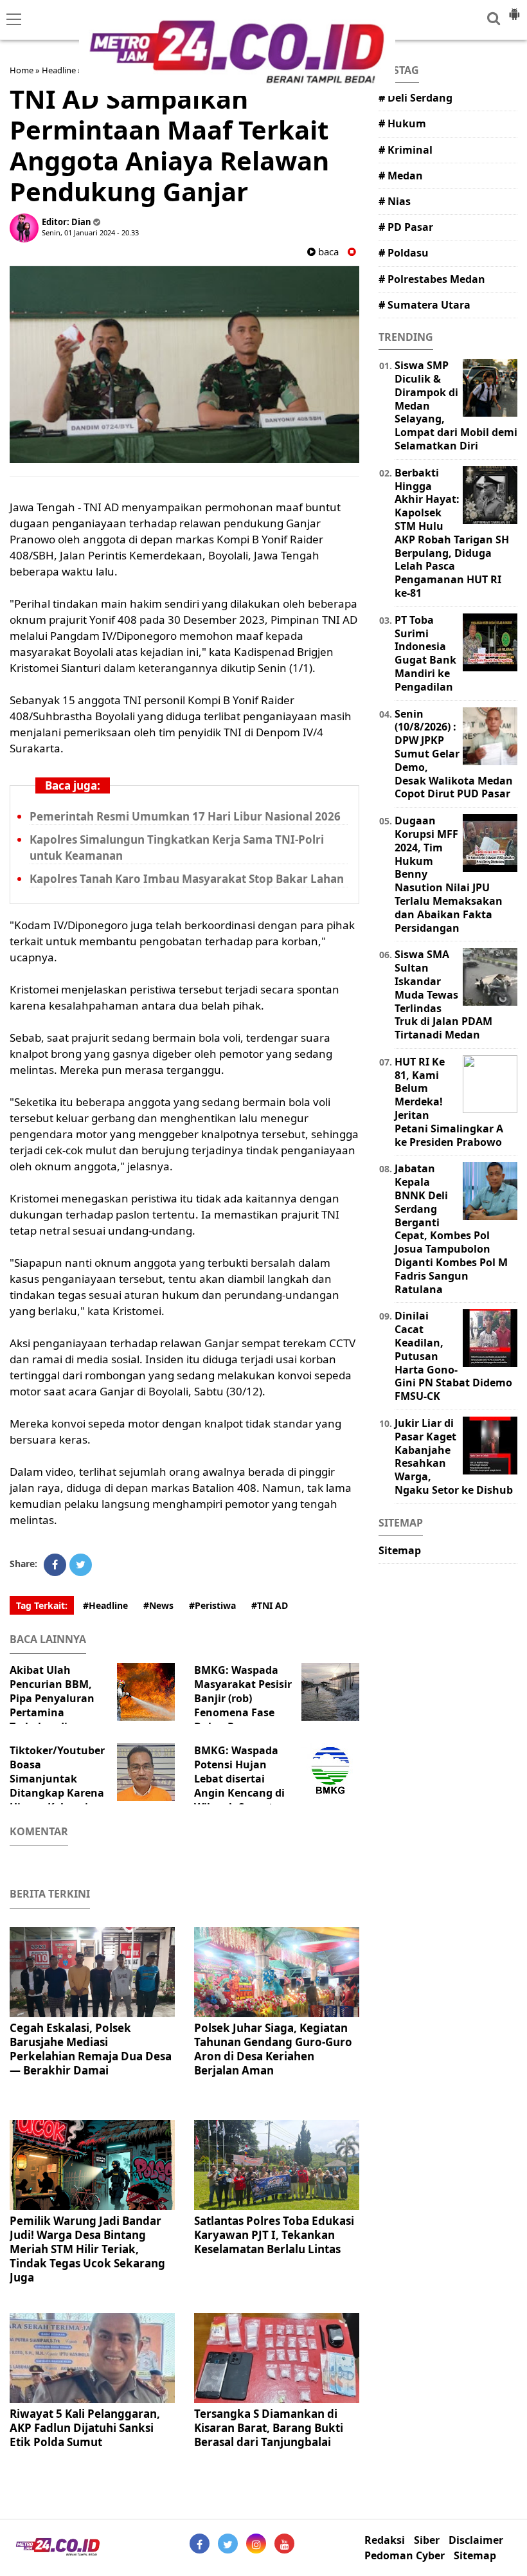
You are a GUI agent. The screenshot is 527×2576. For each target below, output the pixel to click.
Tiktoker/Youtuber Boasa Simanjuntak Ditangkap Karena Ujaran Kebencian (57, 1779)
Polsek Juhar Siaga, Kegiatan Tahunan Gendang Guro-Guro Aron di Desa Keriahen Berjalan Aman (273, 2049)
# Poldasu (404, 253)
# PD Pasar (406, 227)
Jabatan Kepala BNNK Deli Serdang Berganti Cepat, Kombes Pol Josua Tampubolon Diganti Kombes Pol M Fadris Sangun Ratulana (451, 1229)
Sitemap (400, 1550)
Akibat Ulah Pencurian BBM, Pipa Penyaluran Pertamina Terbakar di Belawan (52, 1705)
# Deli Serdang (415, 98)
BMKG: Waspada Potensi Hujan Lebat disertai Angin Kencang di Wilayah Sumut (239, 1779)
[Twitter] (81, 1565)
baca (327, 252)
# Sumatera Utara (424, 305)
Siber (427, 2540)
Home (22, 70)
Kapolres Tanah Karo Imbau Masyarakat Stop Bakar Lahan (187, 879)
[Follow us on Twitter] (228, 2544)
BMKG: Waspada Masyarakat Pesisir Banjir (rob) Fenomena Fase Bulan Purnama (243, 1698)
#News (158, 1605)
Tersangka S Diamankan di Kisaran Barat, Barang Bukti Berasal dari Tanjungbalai (269, 2428)
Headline (59, 70)
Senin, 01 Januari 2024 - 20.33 (90, 232)
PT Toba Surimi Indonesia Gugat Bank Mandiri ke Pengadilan (425, 653)
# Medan (401, 176)
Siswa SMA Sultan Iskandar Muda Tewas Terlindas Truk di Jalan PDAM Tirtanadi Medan (443, 994)
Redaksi (385, 2540)
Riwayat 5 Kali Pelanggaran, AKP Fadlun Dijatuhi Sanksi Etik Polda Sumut (85, 2428)
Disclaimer (476, 2540)
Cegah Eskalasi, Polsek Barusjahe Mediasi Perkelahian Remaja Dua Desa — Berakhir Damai (91, 2049)
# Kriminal (406, 150)
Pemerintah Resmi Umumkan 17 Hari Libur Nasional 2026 (185, 816)
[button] (514, 9)
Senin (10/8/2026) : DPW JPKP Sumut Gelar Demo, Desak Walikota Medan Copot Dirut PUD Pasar (454, 754)
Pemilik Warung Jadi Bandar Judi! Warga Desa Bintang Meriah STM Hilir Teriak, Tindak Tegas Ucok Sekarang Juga (87, 2249)
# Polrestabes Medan (432, 279)
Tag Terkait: (42, 1605)
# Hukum (402, 123)
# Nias (395, 201)
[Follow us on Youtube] (284, 2544)
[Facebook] (55, 1565)
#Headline (105, 1605)
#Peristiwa (212, 1605)
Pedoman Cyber (405, 2556)
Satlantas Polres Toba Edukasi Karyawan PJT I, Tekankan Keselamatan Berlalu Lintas (274, 2235)
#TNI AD (270, 1605)
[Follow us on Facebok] (200, 2544)
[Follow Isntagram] (256, 2544)
